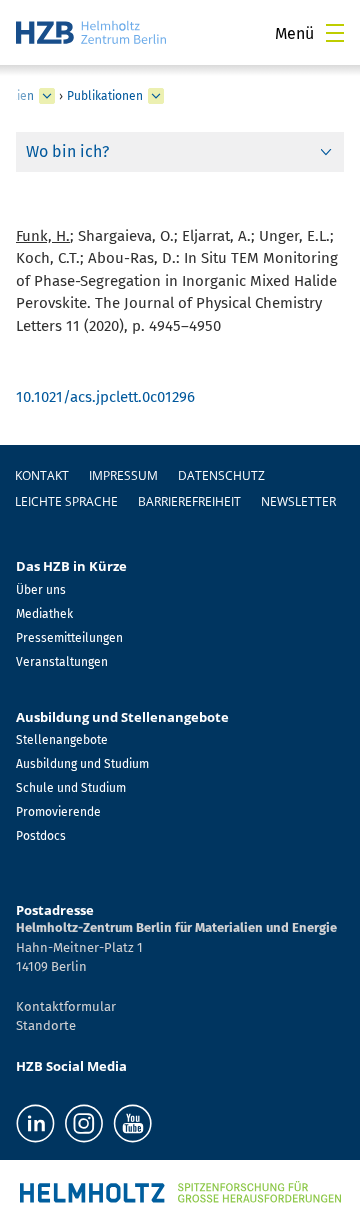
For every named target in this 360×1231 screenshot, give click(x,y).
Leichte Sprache (66, 501)
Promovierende (58, 812)
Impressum (123, 475)
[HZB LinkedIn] (35, 1123)
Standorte (46, 1025)
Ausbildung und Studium (82, 764)
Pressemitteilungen (69, 638)
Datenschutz (221, 475)
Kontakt (42, 475)
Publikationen (105, 96)
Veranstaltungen (62, 662)
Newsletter (298, 501)
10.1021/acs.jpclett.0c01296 (105, 397)
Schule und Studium (71, 788)
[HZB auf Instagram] (84, 1123)
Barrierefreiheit (189, 501)
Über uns (41, 590)
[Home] (91, 32)
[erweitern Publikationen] (156, 96)
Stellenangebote (62, 740)
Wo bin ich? (67, 151)
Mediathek (44, 614)
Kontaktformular (66, 1006)
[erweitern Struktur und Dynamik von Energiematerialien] (47, 96)
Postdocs (41, 836)
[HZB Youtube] (132, 1123)
